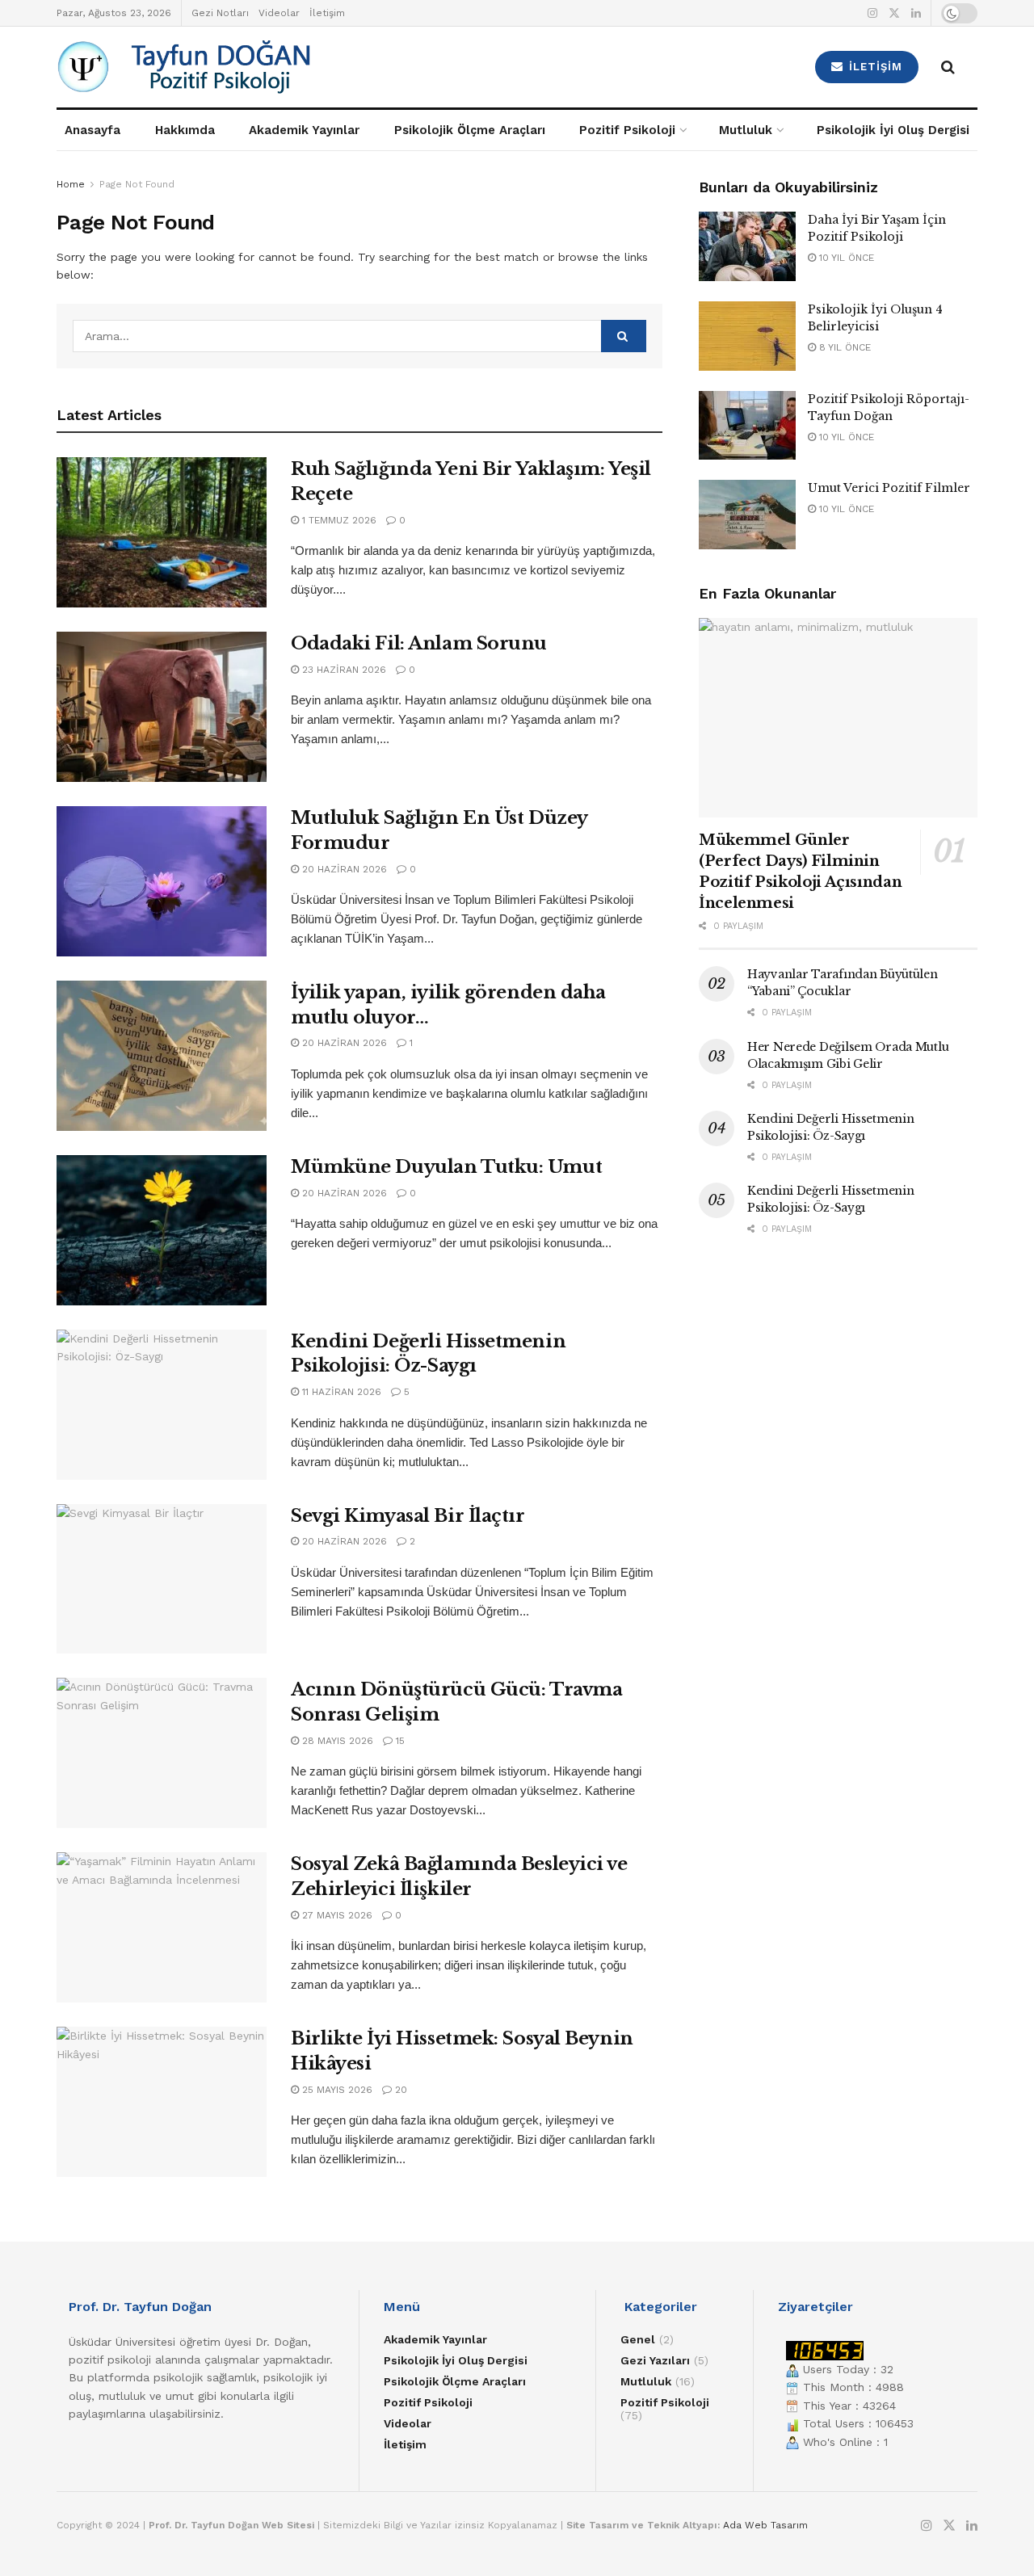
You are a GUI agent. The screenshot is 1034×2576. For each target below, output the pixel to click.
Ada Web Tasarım (765, 2525)
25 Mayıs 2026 (336, 2090)
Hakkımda (185, 130)
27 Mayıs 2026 (336, 1915)
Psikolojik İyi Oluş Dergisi (893, 130)
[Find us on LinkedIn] (916, 13)
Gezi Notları (220, 13)
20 (399, 2090)
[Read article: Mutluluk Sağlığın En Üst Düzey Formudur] (162, 881)
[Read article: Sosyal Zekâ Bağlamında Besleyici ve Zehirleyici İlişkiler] (162, 1927)
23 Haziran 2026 (343, 670)
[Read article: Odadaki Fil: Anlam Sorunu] (162, 707)
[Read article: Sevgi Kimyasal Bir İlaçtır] (162, 1579)
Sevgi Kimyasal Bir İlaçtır (408, 1516)
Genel (638, 2339)
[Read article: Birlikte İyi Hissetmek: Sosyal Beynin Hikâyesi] (162, 2102)
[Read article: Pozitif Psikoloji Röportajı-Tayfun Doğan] (747, 426)
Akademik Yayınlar (304, 130)
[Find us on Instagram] (872, 13)
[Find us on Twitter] (894, 13)
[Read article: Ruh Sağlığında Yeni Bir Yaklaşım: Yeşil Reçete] (162, 532)
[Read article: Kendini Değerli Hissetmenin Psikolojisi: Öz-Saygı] (162, 1405)
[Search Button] (948, 67)
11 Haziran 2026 (340, 1392)
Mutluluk (746, 130)
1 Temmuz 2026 (338, 520)
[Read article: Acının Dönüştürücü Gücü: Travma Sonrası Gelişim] (162, 1753)
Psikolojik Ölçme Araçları (470, 130)
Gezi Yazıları (655, 2360)
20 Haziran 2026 (343, 869)
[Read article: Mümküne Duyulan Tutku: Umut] (162, 1230)
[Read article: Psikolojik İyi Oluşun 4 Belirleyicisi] (747, 336)
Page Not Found (137, 184)
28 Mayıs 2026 (336, 1741)
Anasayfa (92, 130)
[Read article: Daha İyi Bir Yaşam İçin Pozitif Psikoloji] (747, 246)
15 (399, 1741)
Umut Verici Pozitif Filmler (889, 488)
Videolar (279, 13)
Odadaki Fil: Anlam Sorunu (419, 643)
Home (71, 184)
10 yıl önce (845, 258)
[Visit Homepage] (275, 67)
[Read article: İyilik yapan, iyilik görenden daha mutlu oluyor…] (162, 1056)
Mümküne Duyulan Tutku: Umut (446, 1167)
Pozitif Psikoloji (627, 130)
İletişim (327, 13)
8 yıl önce (843, 347)
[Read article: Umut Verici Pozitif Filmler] (747, 515)
